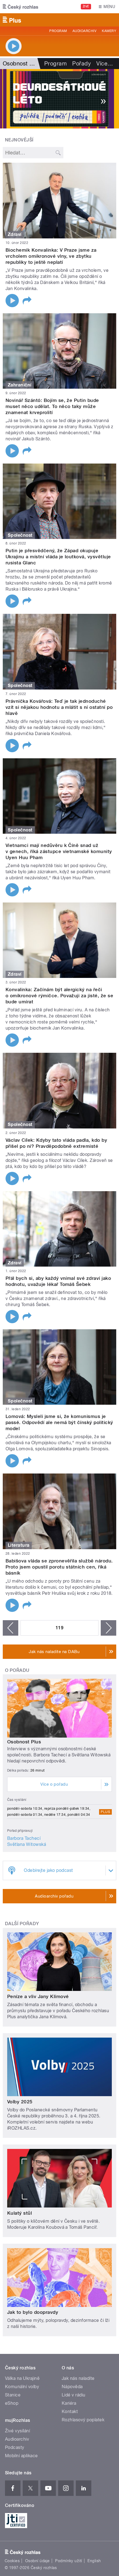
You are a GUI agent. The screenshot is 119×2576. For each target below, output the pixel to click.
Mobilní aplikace (21, 2456)
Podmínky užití (69, 2561)
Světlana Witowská (27, 1844)
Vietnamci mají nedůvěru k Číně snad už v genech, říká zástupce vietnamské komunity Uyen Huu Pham (59, 851)
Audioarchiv (84, 31)
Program (58, 31)
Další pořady (22, 1924)
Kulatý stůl (20, 2213)
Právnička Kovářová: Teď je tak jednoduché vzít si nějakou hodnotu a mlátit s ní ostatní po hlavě (59, 707)
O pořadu (17, 1670)
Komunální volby (22, 2387)
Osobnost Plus (24, 1742)
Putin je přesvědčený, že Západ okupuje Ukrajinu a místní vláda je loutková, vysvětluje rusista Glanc (58, 557)
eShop (12, 2403)
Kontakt (70, 2411)
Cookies (12, 2561)
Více (105, 64)
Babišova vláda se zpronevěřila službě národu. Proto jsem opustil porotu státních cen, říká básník (59, 1567)
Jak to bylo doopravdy (33, 2312)
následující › (108, 1628)
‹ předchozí (11, 1628)
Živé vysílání (17, 2431)
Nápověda (72, 2387)
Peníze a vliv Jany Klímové (38, 1996)
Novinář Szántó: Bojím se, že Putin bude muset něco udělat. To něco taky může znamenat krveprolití (52, 406)
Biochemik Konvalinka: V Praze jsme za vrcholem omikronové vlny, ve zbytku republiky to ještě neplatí (51, 256)
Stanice (13, 2395)
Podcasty (15, 2447)
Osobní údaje (37, 2561)
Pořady (82, 64)
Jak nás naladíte (78, 2378)
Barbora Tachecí (24, 1838)
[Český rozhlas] (20, 7)
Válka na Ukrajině (22, 2378)
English (94, 2561)
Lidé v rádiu (74, 2395)
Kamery (109, 31)
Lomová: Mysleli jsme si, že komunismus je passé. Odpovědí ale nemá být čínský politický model (59, 1422)
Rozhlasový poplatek (83, 2420)
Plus (105, 1812)
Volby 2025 (20, 2102)
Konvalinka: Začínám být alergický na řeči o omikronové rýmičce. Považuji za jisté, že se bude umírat (59, 996)
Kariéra (69, 2403)
